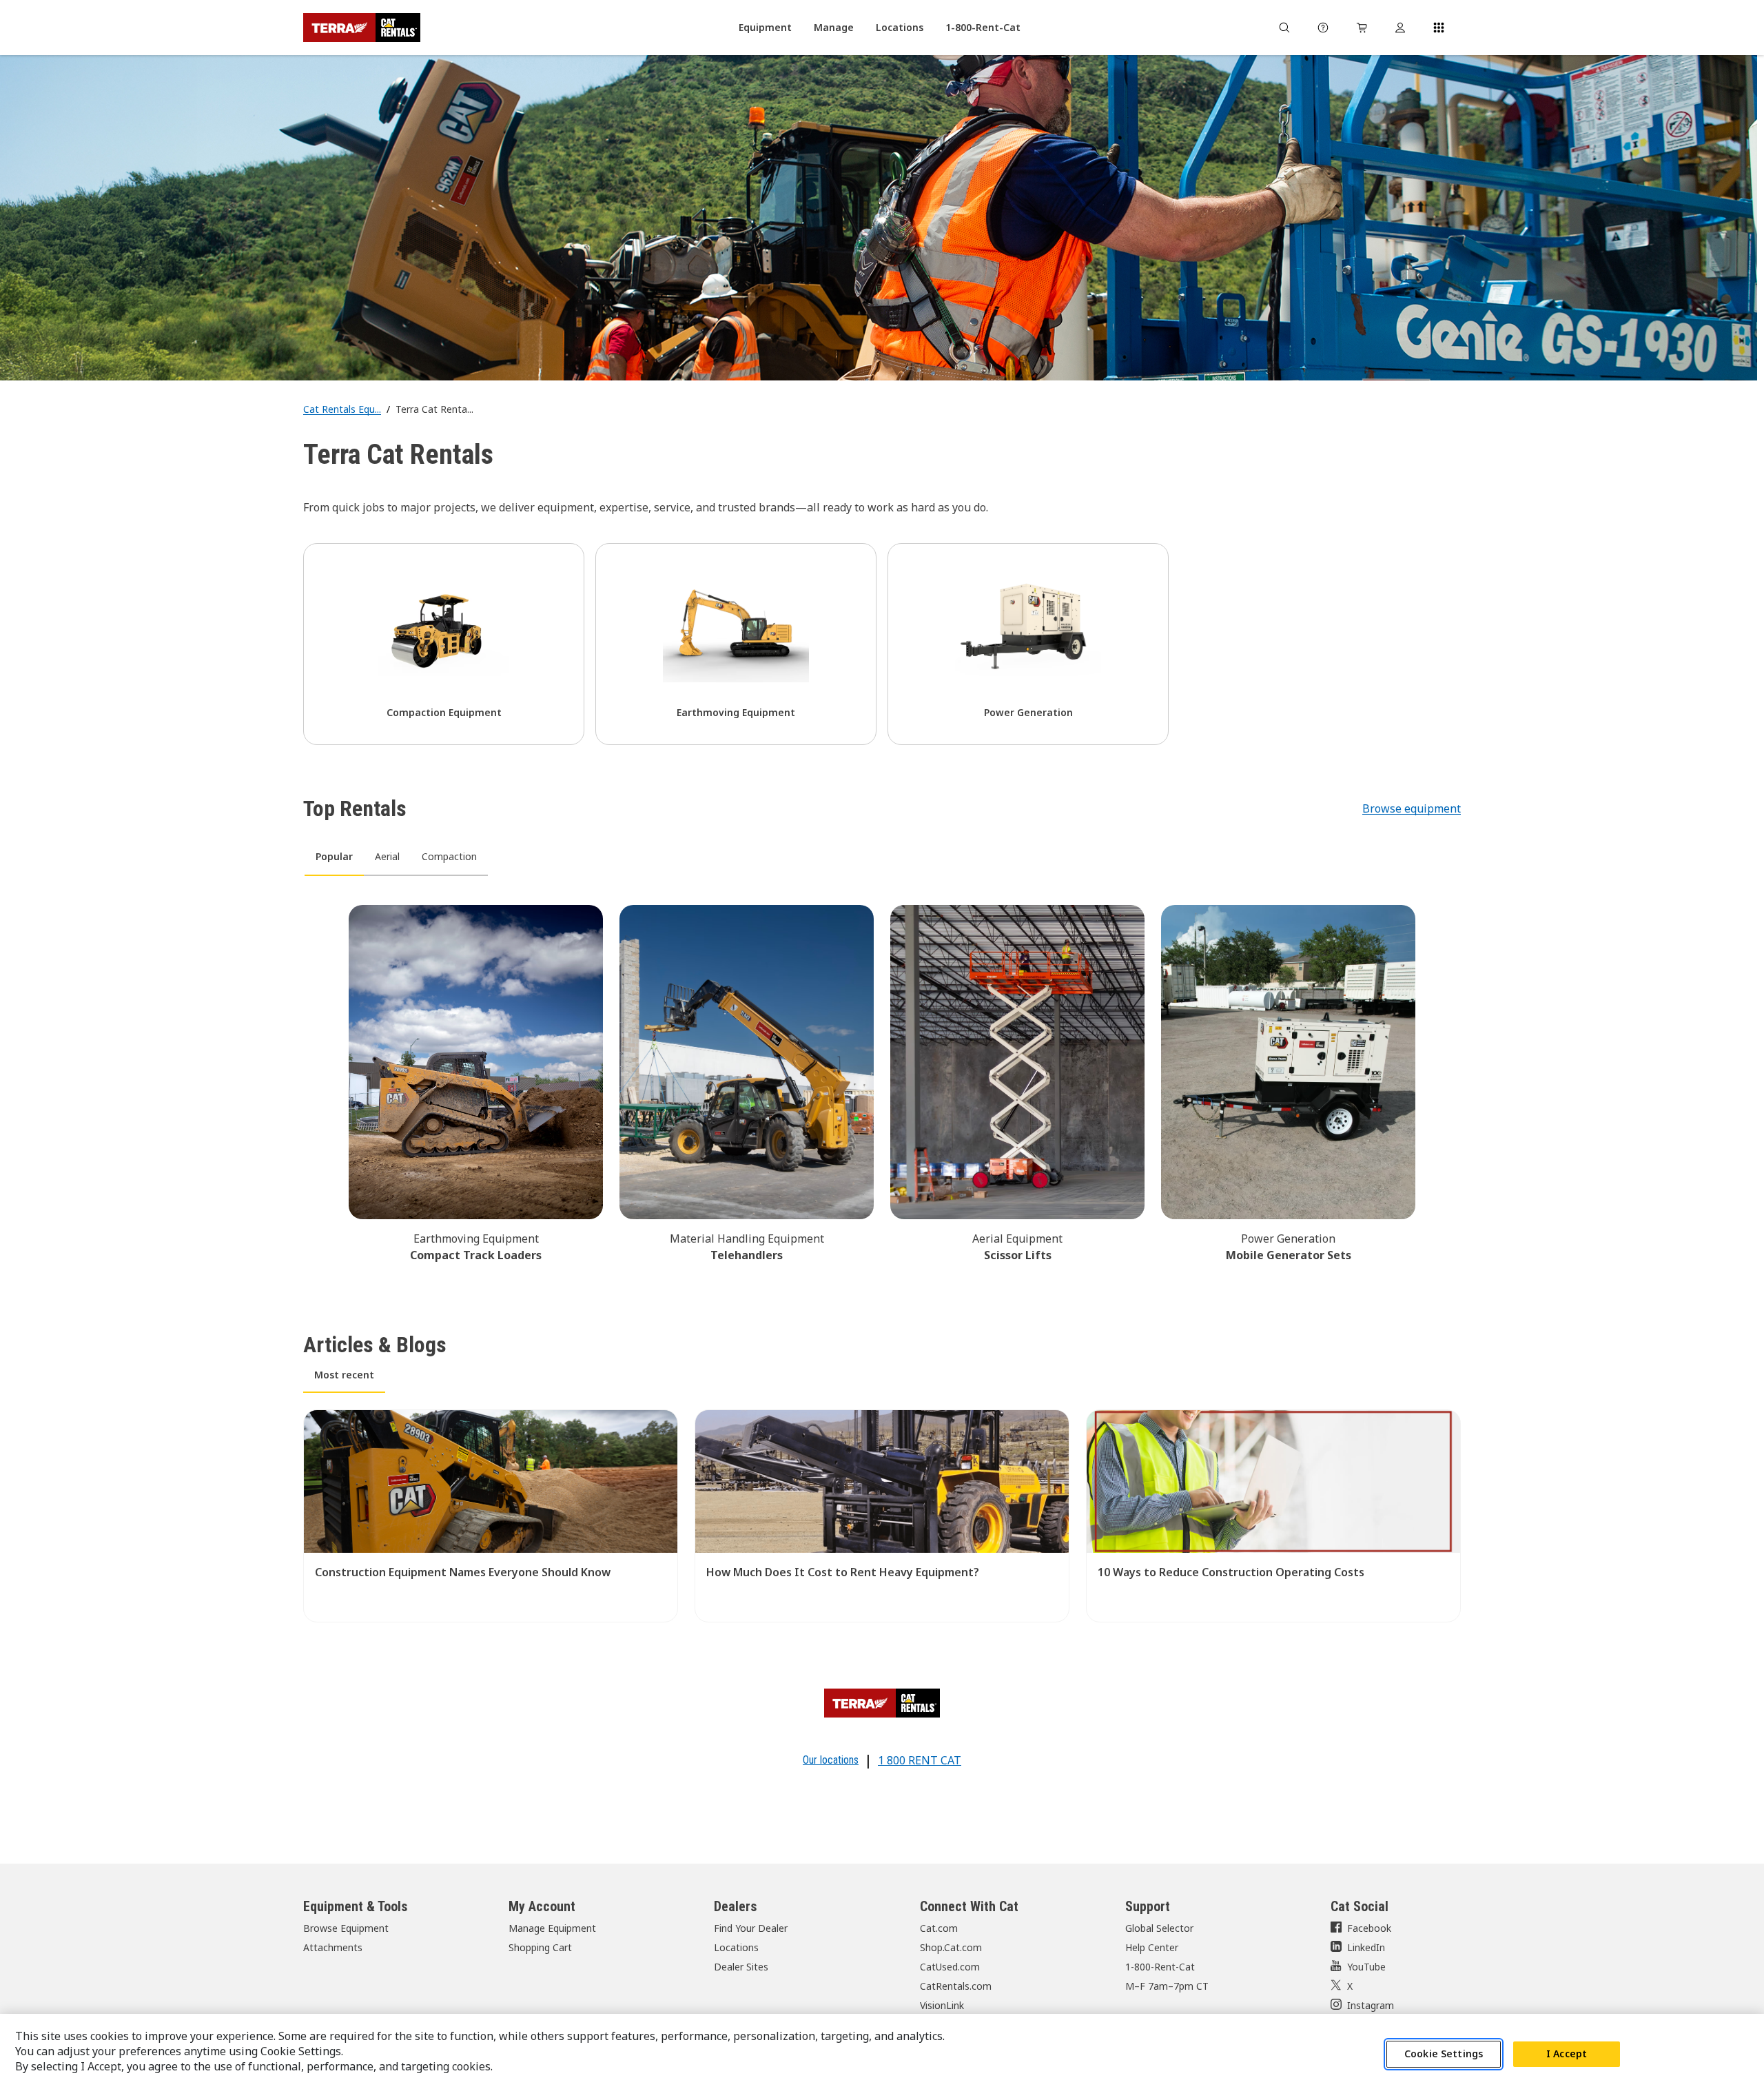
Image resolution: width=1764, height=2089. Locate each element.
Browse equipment (1412, 808)
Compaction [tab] (449, 856)
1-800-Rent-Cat (1160, 1967)
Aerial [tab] (387, 856)
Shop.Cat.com (951, 1947)
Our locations (831, 1760)
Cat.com (939, 1928)
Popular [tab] (334, 856)
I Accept (1567, 2054)
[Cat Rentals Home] (362, 28)
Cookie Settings (1444, 2054)
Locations (736, 1947)
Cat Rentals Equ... (342, 409)
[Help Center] (1323, 28)
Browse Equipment (346, 1928)
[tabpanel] (882, 1081)
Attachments (333, 1947)
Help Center (1152, 1947)
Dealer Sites (741, 1967)
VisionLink (942, 2005)
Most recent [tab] (344, 1375)
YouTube (1366, 1967)
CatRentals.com (956, 1986)
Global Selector (1159, 1928)
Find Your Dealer (751, 1928)
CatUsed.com (950, 1967)
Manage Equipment (552, 1928)
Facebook (1369, 1928)
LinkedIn (1366, 1947)
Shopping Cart (540, 1947)
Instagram (1371, 2005)
